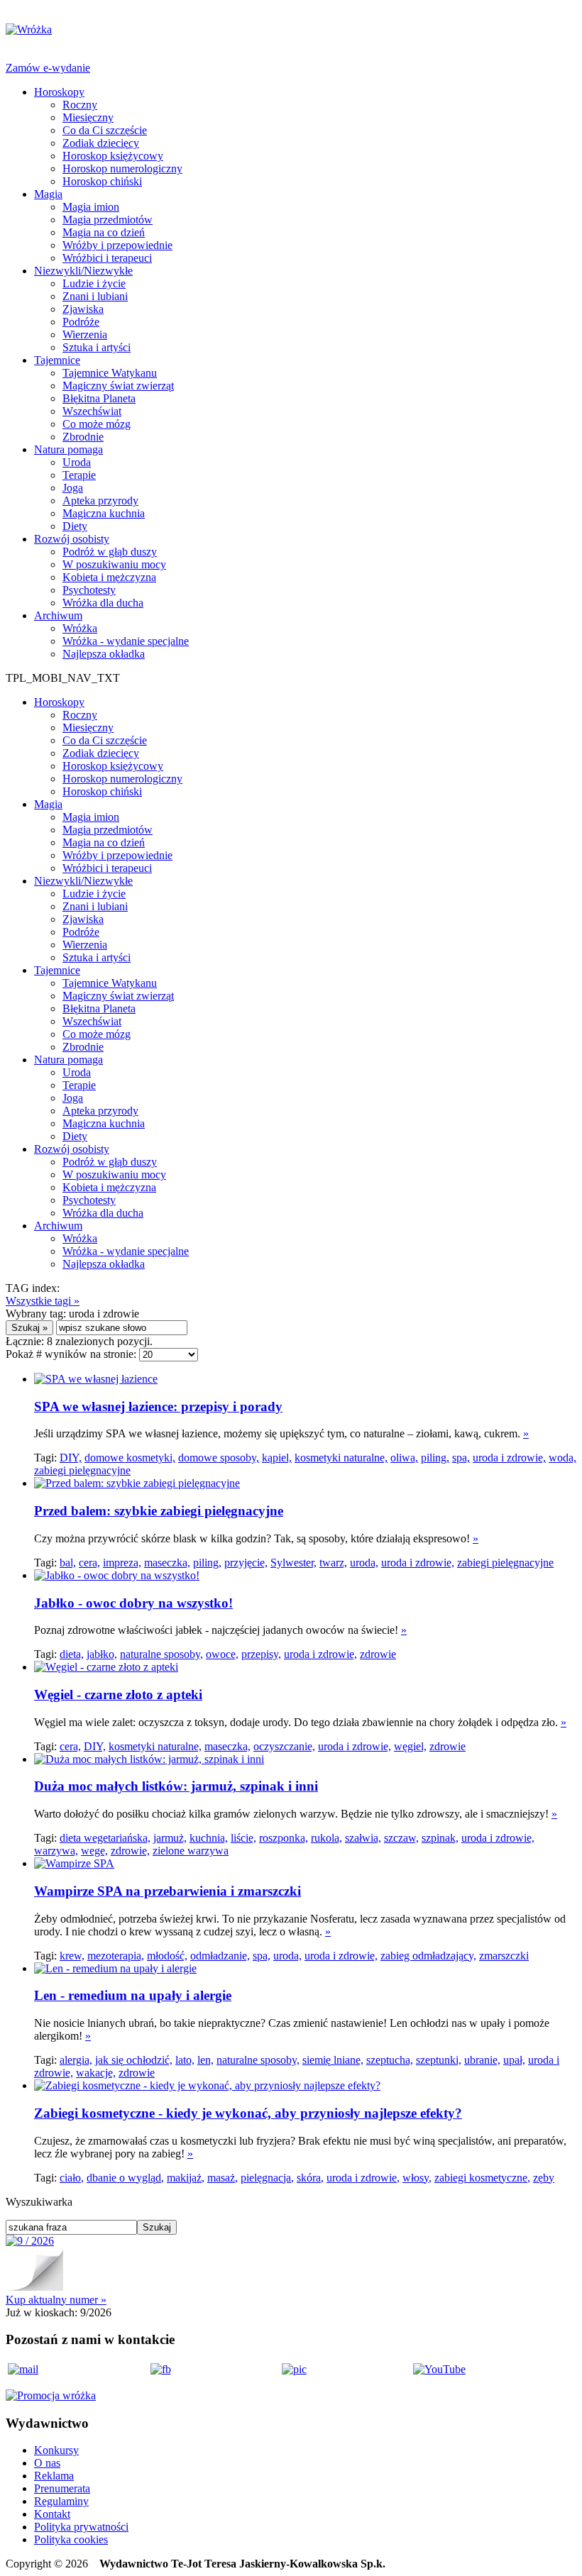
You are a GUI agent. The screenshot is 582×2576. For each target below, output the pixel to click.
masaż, (223, 2178)
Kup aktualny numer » (56, 2300)
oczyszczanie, (284, 1746)
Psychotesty (89, 590)
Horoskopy (59, 92)
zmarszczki (504, 1956)
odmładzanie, (220, 1956)
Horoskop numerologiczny (122, 168)
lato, (185, 2060)
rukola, (326, 1838)
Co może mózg (97, 424)
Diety (75, 526)
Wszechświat (92, 411)
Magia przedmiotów (108, 220)
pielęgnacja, (267, 2178)
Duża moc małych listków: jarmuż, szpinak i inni (176, 1786)
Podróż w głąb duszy (110, 552)
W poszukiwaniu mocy (114, 564)
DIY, (71, 1458)
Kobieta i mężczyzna (109, 577)
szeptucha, (390, 2060)
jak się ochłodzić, (134, 2060)
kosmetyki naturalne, (341, 1458)
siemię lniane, (333, 2060)
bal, (68, 1563)
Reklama (54, 2476)
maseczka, (167, 1563)
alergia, (76, 2060)
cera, (89, 1563)
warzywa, (56, 1851)
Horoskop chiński (102, 181)
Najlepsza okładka (104, 654)
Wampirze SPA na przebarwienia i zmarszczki (168, 1891)
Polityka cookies (71, 2539)
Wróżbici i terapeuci (107, 258)
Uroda (77, 462)
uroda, (364, 1563)
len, (205, 2060)
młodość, (167, 1956)
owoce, (222, 1654)
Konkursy (56, 2450)
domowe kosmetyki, (130, 1458)
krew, (72, 1956)
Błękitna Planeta (99, 398)
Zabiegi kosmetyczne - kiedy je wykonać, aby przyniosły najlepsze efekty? (248, 2113)
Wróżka (80, 628)
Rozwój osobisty (72, 539)
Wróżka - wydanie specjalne (126, 641)
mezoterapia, (116, 1956)
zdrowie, (130, 1851)
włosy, (417, 2178)
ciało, (72, 2178)
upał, (514, 2060)
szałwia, (363, 1838)
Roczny (80, 105)
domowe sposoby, (219, 1458)
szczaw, (401, 1838)
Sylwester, (293, 1563)
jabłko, (102, 1654)
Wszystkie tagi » (43, 1301)
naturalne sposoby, (161, 1654)
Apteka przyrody (100, 501)
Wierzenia (85, 335)
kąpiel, (277, 1458)
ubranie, (482, 2060)
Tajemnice (57, 360)
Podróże (81, 322)
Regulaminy (61, 2501)
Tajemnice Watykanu (110, 373)
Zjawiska (83, 309)
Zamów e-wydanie (48, 68)
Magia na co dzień (104, 232)
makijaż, (186, 2178)
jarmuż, (170, 1838)
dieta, (72, 1654)
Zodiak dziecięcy (101, 143)
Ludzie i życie (94, 283)
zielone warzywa (191, 1851)
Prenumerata (62, 2488)
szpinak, (440, 1838)
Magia (48, 194)
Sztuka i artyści (97, 347)
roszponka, (284, 1838)
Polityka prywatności (81, 2527)
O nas (47, 2463)
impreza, (122, 1563)
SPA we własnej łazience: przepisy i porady (158, 1406)
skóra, (310, 2178)
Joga (73, 488)
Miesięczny (88, 117)
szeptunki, (439, 2060)
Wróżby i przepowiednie (117, 245)
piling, (435, 1458)
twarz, (333, 1563)
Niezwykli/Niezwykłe (83, 271)
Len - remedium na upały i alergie (133, 1995)
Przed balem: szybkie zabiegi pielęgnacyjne (159, 1511)
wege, (94, 1851)
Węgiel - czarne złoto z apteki (118, 1695)
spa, (461, 1458)
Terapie (79, 475)
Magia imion (91, 207)
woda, (562, 1458)
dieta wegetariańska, (105, 1838)
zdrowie (378, 1654)
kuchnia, (209, 1838)
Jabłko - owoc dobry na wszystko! (133, 1603)
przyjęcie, (246, 1563)
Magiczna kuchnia (104, 513)
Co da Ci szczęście (105, 130)
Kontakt (52, 2514)
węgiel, (410, 1746)
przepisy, (261, 1654)
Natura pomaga (68, 449)
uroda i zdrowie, (509, 1458)
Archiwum (58, 615)
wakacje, (96, 2073)
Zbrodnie (83, 437)
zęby (544, 2178)
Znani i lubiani (95, 296)
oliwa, (404, 1458)
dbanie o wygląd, (125, 2178)
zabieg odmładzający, (428, 1956)
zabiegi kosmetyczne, (482, 2178)
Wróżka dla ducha (103, 603)
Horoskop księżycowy (113, 156)
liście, (243, 1838)
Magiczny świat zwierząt (118, 386)
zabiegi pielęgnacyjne (82, 1470)
